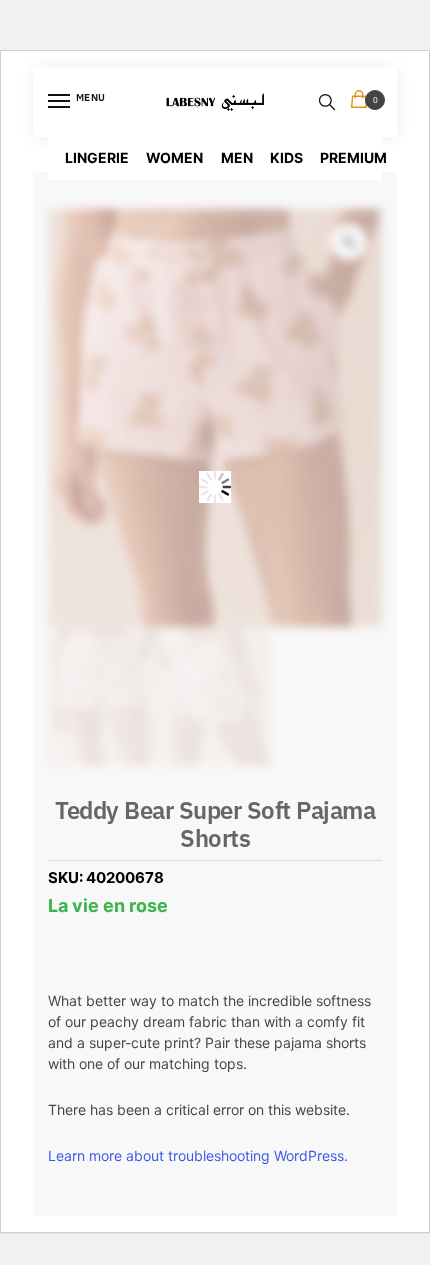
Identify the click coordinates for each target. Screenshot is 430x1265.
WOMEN (174, 157)
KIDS (286, 157)
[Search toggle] (327, 102)
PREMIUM (353, 157)
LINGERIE (97, 157)
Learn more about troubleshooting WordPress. (198, 1155)
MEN (237, 157)
